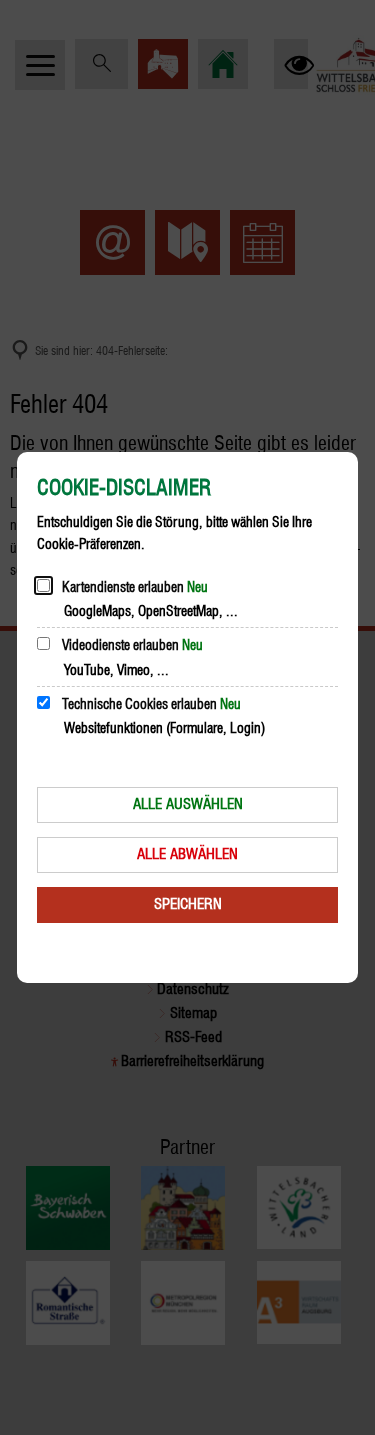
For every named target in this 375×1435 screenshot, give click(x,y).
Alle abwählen (187, 854)
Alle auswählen (188, 804)
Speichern (188, 904)
